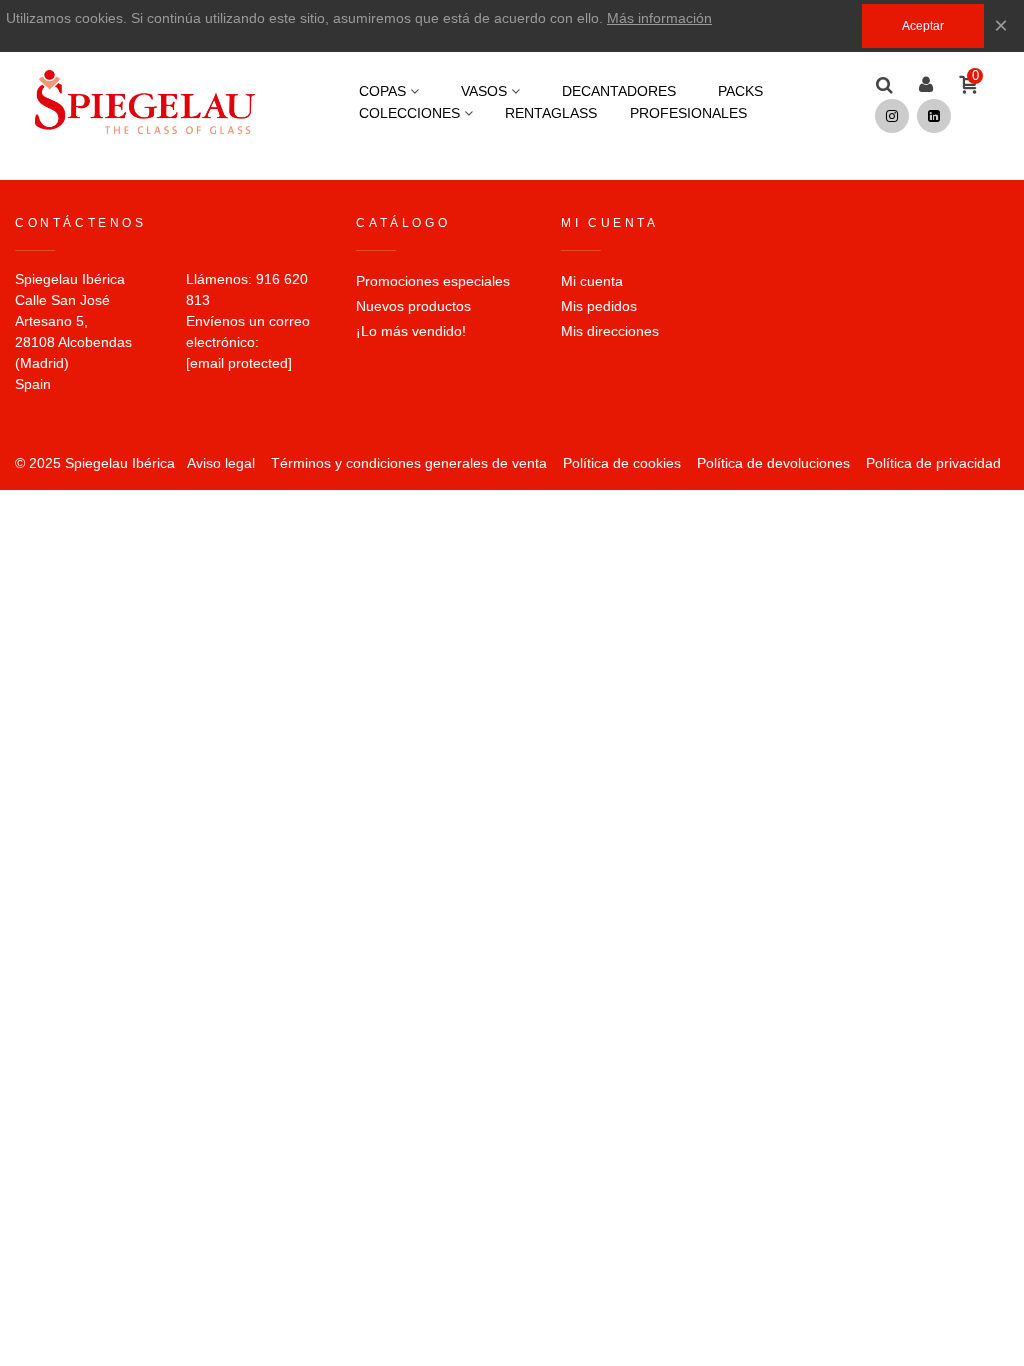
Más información (659, 18)
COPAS (382, 91)
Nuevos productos (413, 306)
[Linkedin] (934, 116)
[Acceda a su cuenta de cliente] (926, 85)
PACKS (740, 91)
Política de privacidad (933, 463)
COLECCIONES (409, 113)
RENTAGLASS (551, 113)
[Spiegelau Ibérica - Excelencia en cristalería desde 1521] (145, 101)
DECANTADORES (619, 91)
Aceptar (923, 26)
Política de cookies (622, 463)
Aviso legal (221, 463)
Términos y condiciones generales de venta (409, 463)
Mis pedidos (599, 306)
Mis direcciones (610, 331)
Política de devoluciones (773, 463)
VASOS (484, 91)
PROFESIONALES (688, 113)
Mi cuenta (592, 281)
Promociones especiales (433, 281)
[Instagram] (892, 116)
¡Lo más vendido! (411, 331)
